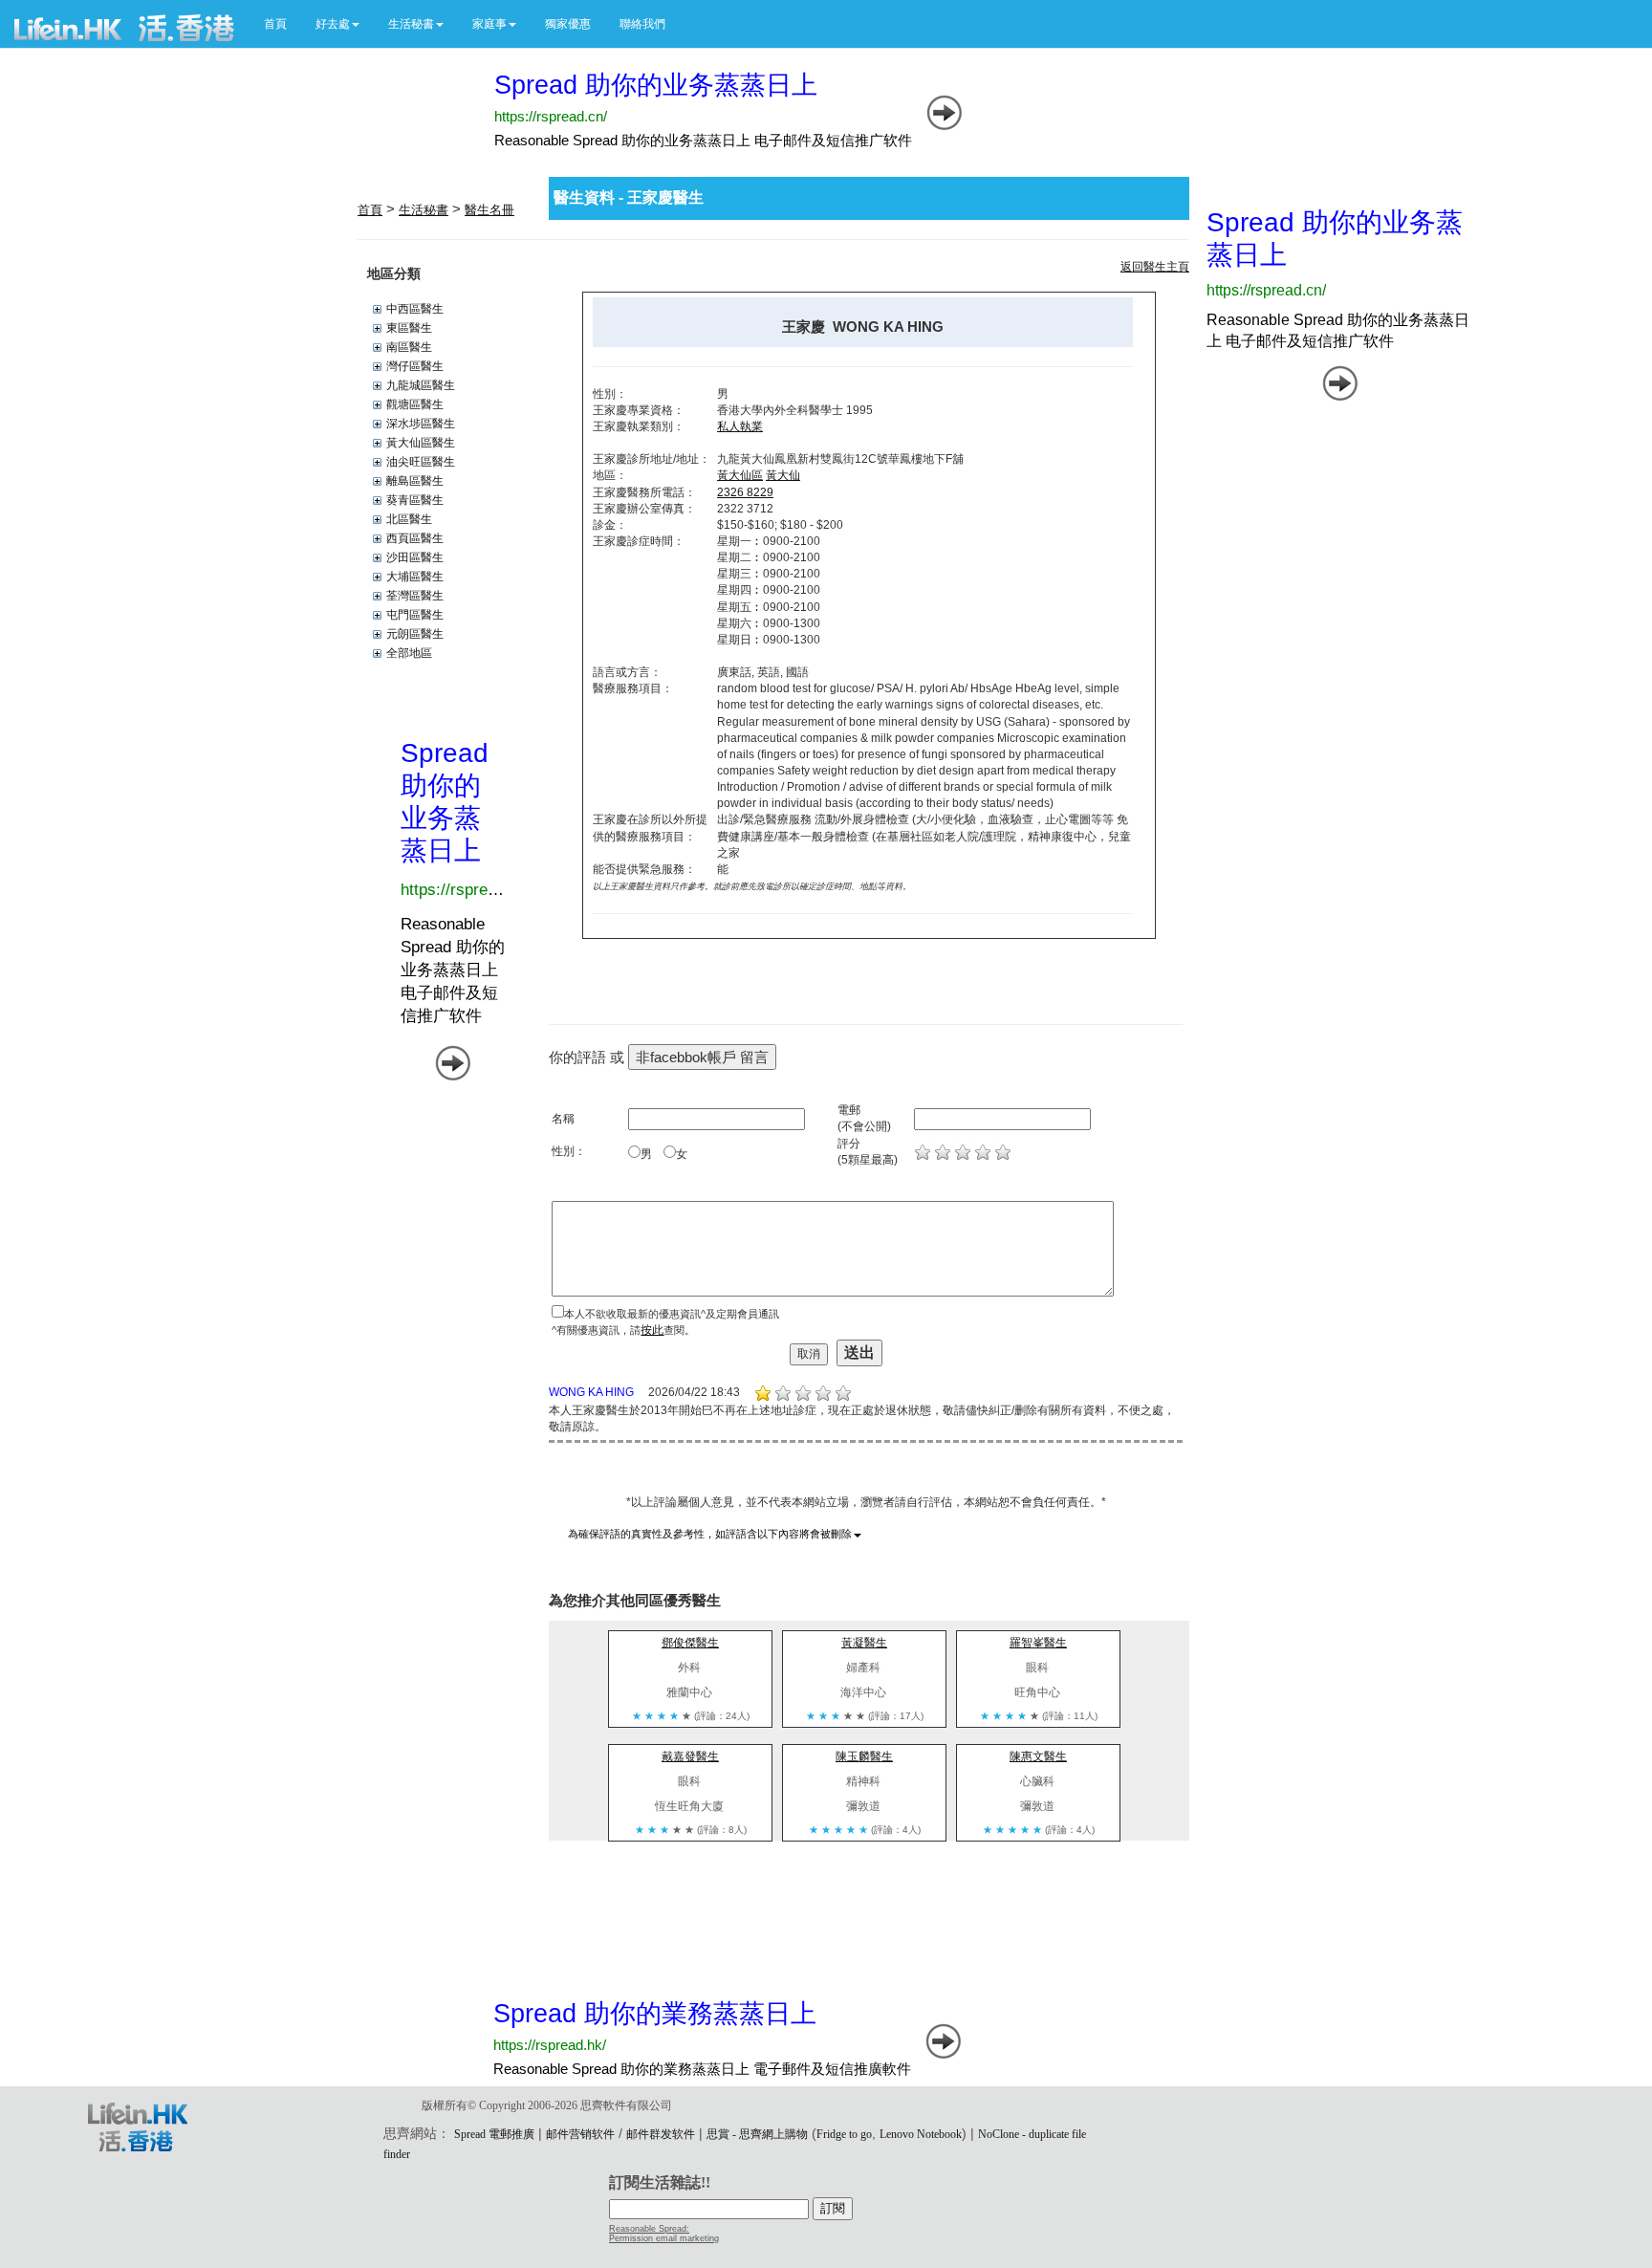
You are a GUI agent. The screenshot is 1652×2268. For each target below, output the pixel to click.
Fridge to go (844, 2134)
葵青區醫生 (415, 500)
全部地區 (409, 653)
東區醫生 (409, 328)
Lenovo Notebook (921, 2134)
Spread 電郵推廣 (494, 2134)
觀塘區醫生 (415, 404)
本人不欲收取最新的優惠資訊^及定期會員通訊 (672, 1314)
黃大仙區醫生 (421, 443)
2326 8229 (745, 492)
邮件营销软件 (580, 2134)
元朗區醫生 (415, 634)
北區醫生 (409, 519)
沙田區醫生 (415, 557)
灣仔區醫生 (415, 366)
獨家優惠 (568, 24)
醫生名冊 (489, 210)
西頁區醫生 (415, 538)
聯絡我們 (642, 24)
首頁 (275, 24)
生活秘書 (424, 210)
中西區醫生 (415, 309)
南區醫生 (409, 347)
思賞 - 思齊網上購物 (757, 2134)
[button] (337, 24)
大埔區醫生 (415, 577)
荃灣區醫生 (415, 596)
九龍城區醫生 (421, 385)
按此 (652, 1330)
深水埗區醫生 (421, 424)
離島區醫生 (415, 481)
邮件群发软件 (661, 2134)
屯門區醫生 (415, 615)
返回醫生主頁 (1155, 267)
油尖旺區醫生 (421, 462)
